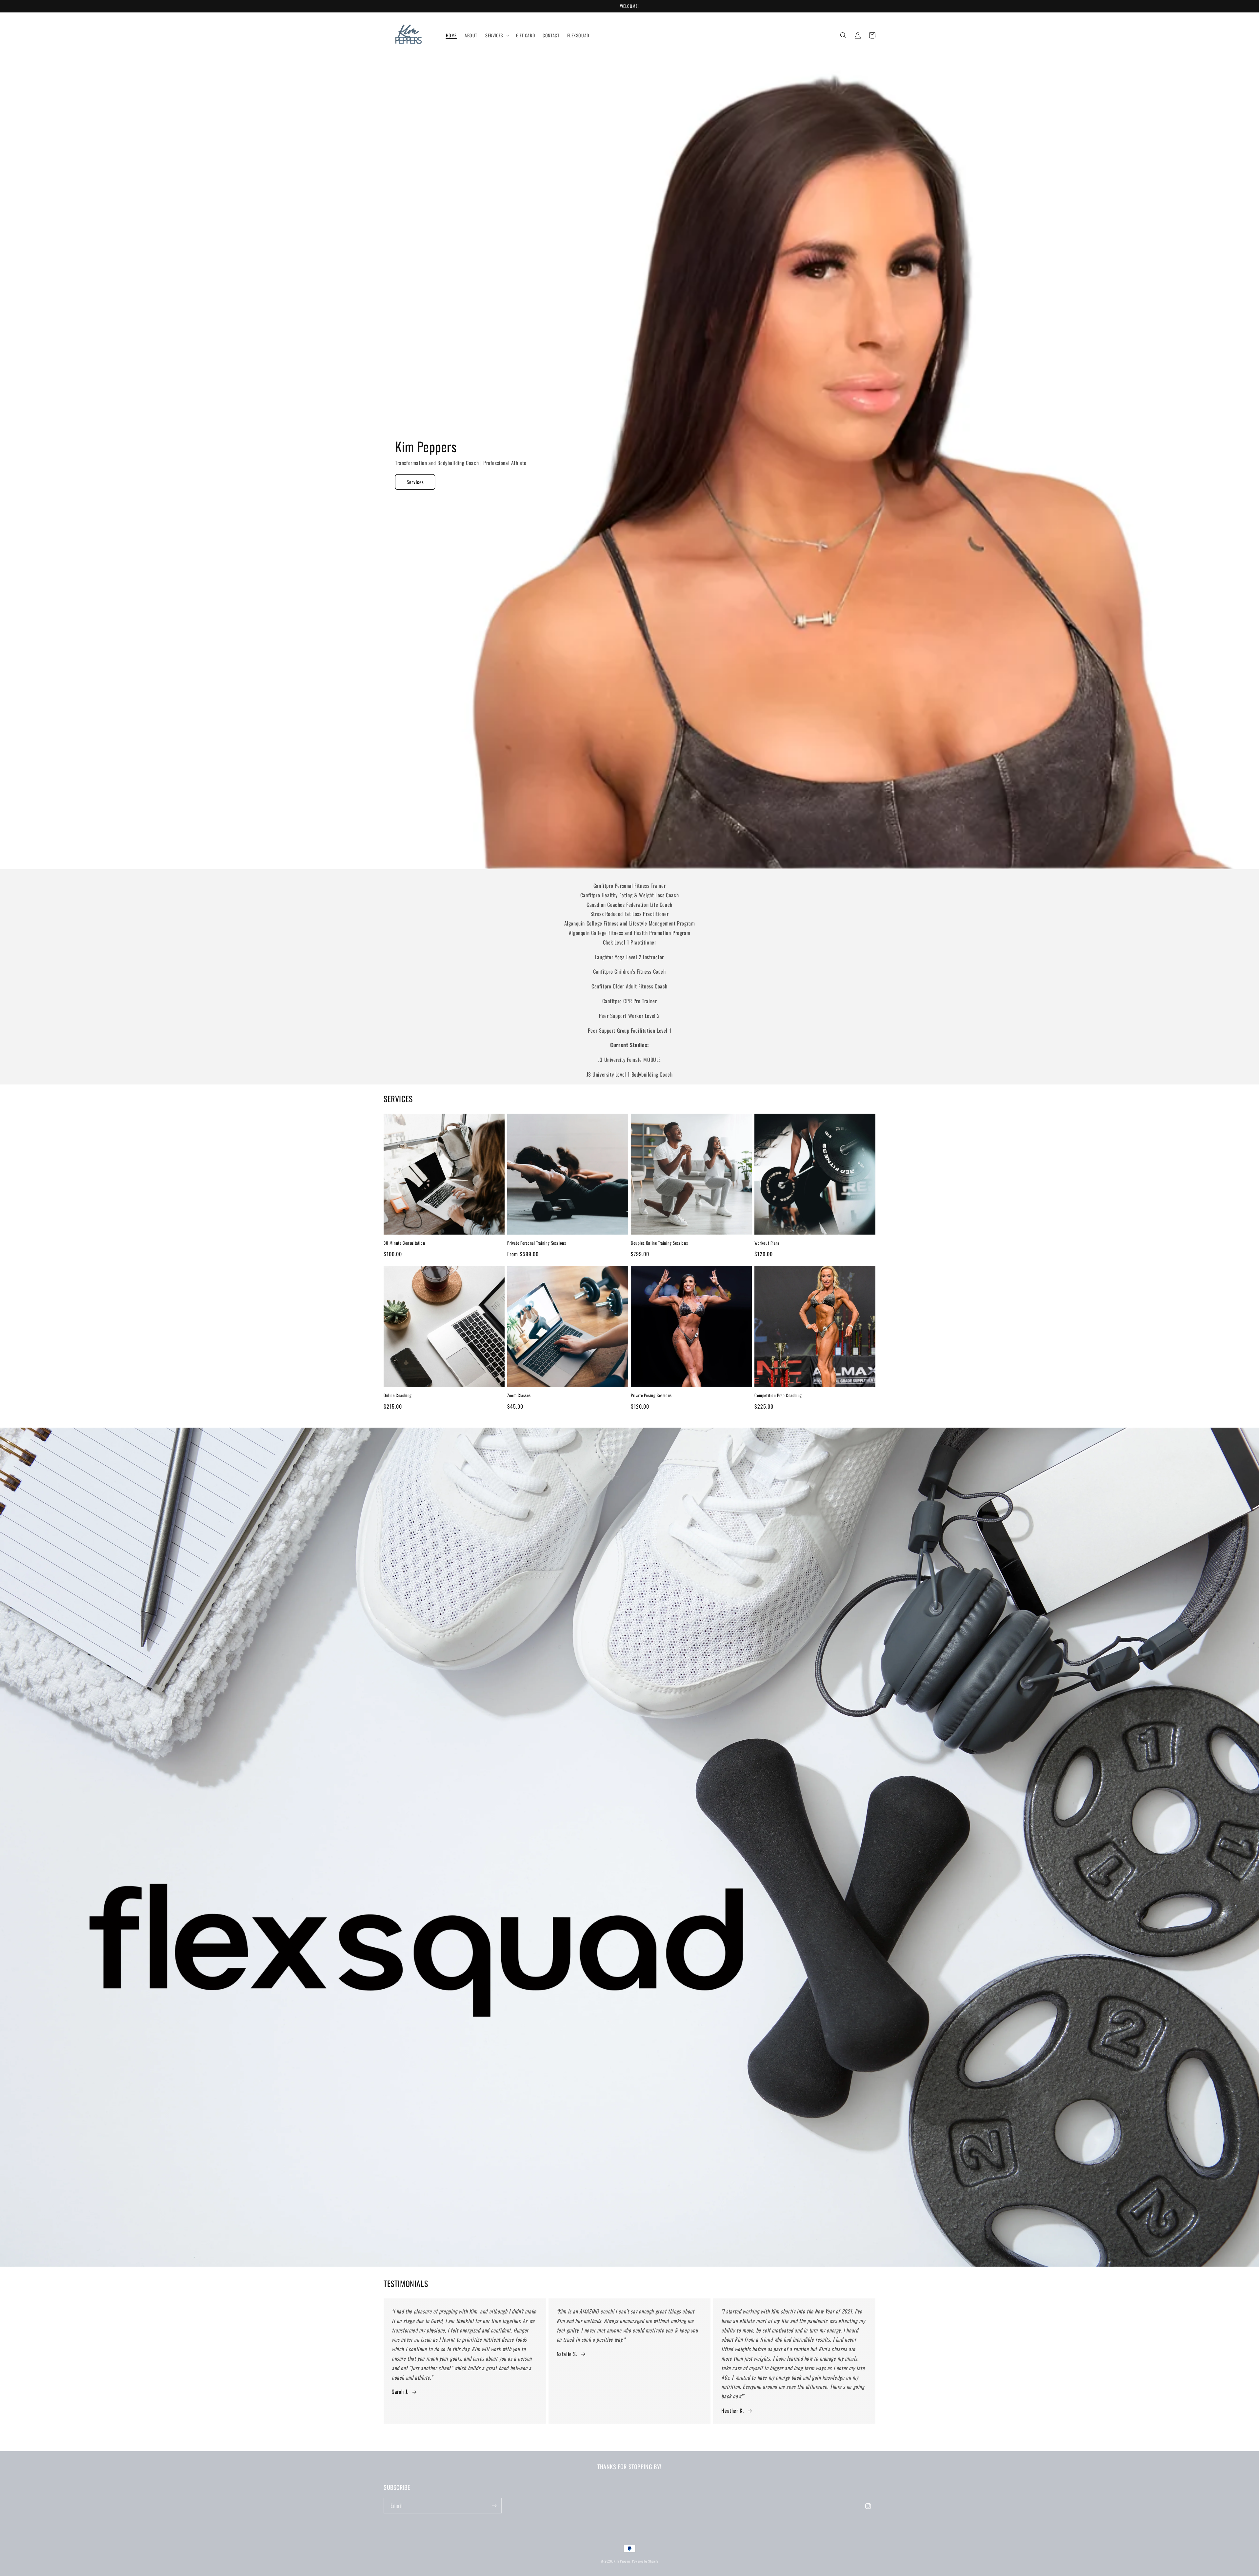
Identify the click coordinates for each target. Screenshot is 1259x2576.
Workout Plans (767, 1243)
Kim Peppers (622, 2561)
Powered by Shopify (645, 2561)
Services (415, 482)
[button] (497, 35)
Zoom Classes (519, 1395)
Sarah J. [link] (400, 2391)
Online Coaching (398, 1395)
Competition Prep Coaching (778, 1395)
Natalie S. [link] (567, 2354)
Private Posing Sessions (651, 1395)
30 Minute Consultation (404, 1243)
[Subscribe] (494, 2506)
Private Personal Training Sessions (537, 1243)
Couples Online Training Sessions (659, 1243)
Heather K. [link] (732, 2410)
